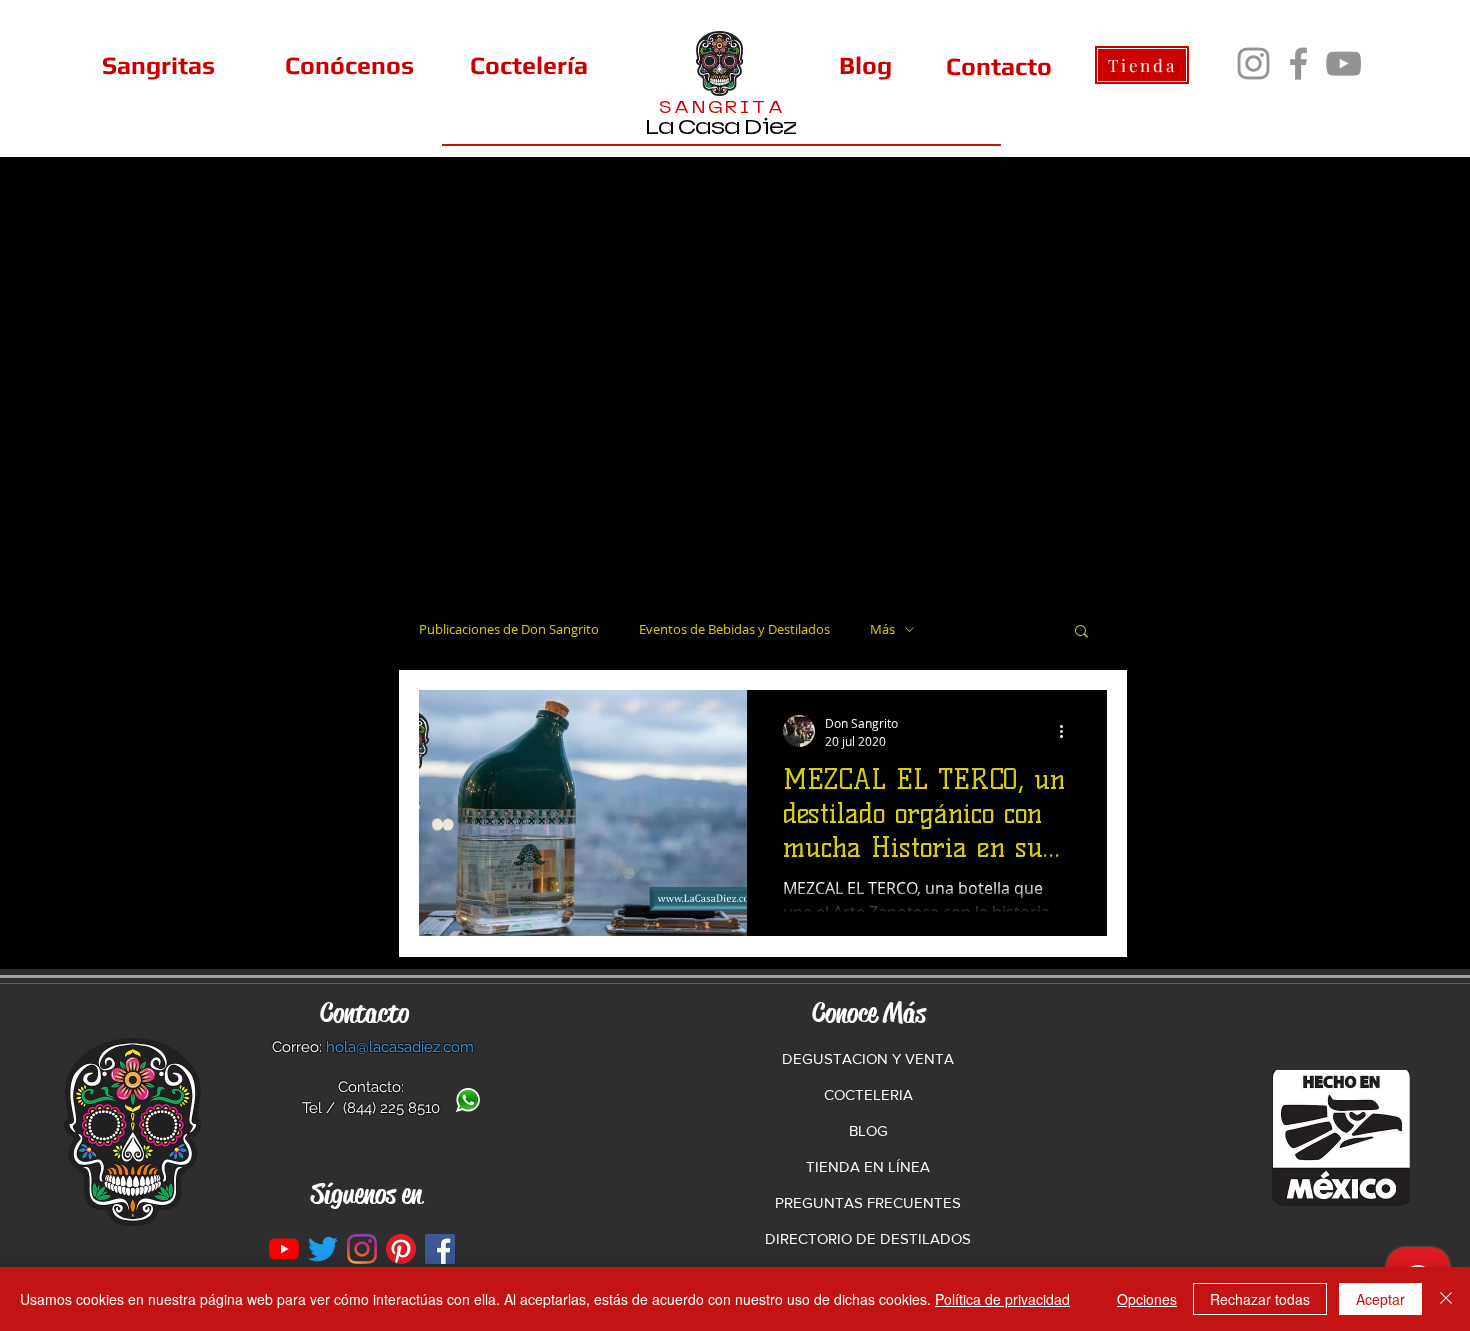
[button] (1081, 632)
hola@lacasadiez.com (400, 1047)
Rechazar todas (1260, 1299)
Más (882, 629)
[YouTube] (1343, 63)
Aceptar (1380, 1299)
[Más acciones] (1068, 731)
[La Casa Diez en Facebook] (440, 1249)
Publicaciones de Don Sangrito (509, 629)
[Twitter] (323, 1249)
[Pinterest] (401, 1249)
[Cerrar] (1446, 1299)
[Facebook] (1298, 63)
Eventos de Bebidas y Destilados (734, 629)
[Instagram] (1253, 63)
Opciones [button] (1147, 1299)
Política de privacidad (1002, 1299)
